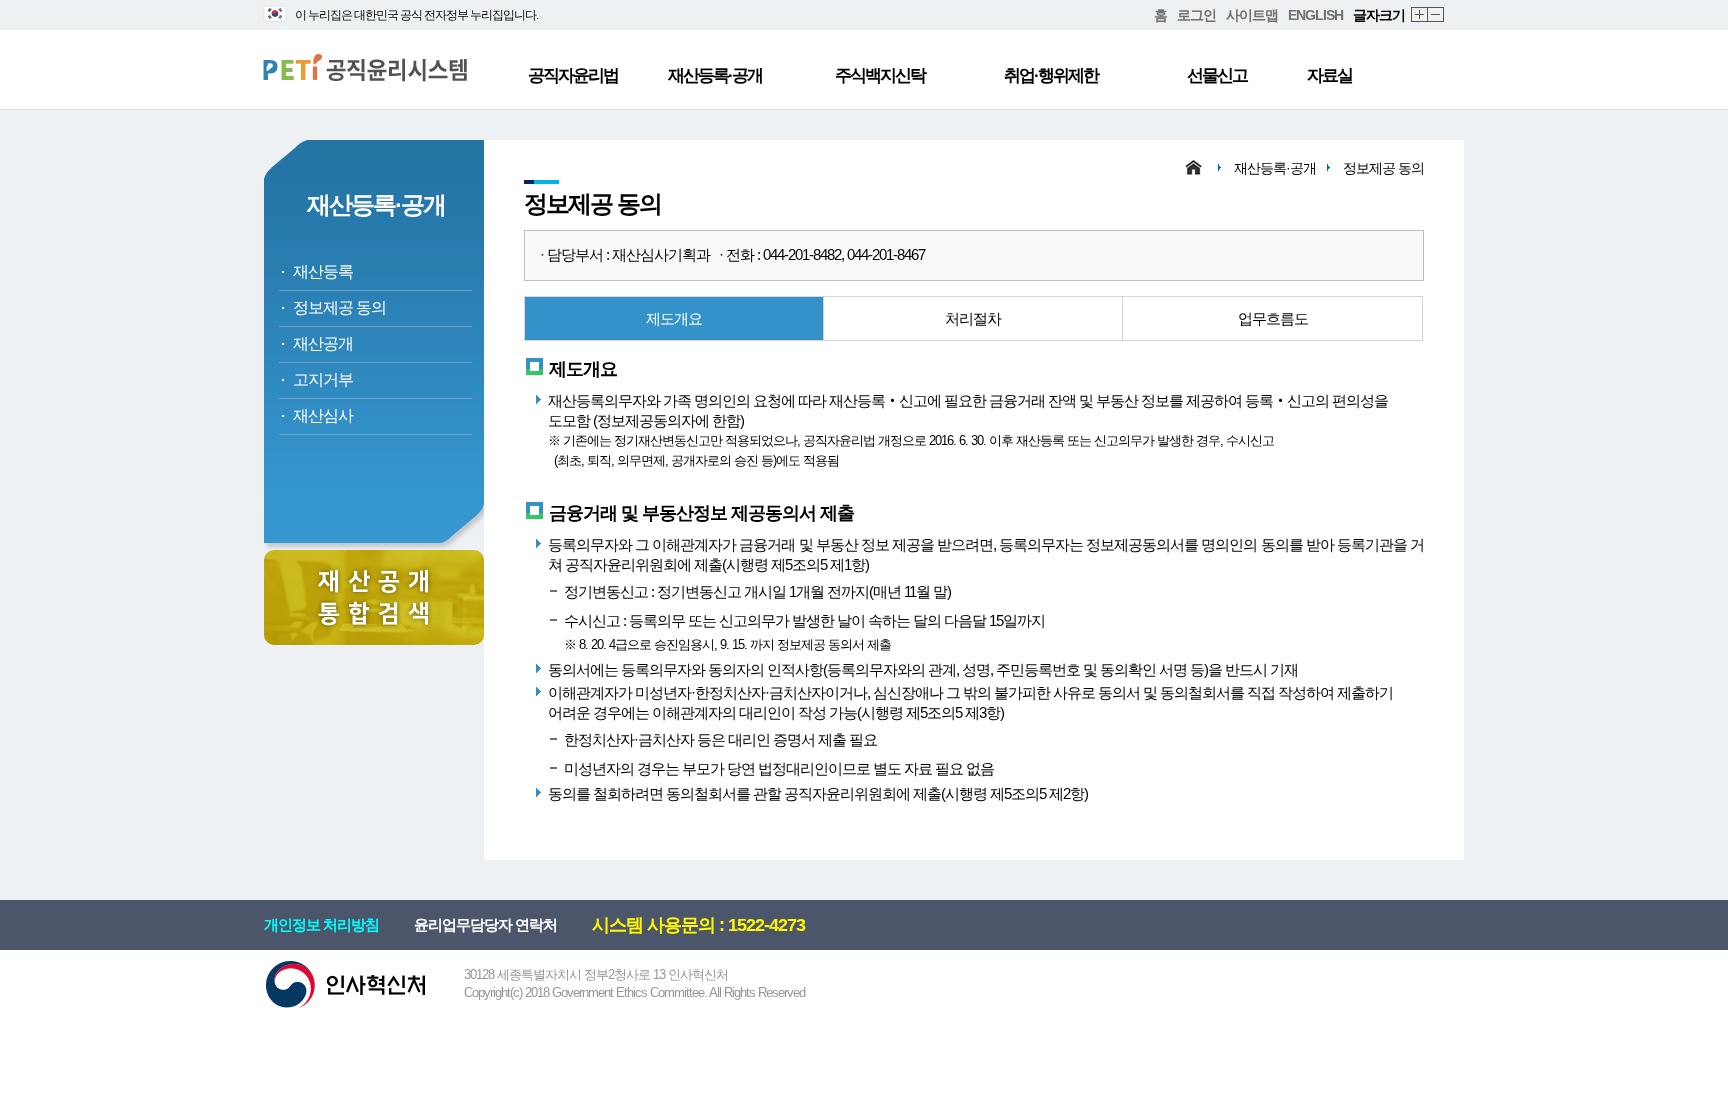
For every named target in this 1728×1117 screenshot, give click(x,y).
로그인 (1196, 15)
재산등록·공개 (715, 75)
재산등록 (323, 271)
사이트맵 (1252, 15)
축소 (1436, 15)
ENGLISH (1315, 15)
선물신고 (1217, 75)
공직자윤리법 (573, 75)
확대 (1420, 15)
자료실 (1329, 75)
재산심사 (323, 415)
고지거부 (323, 379)
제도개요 (674, 318)
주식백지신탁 (880, 75)
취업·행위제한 (1051, 75)
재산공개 (323, 343)
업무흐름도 (1273, 318)
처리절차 (973, 318)
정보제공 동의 (339, 307)
